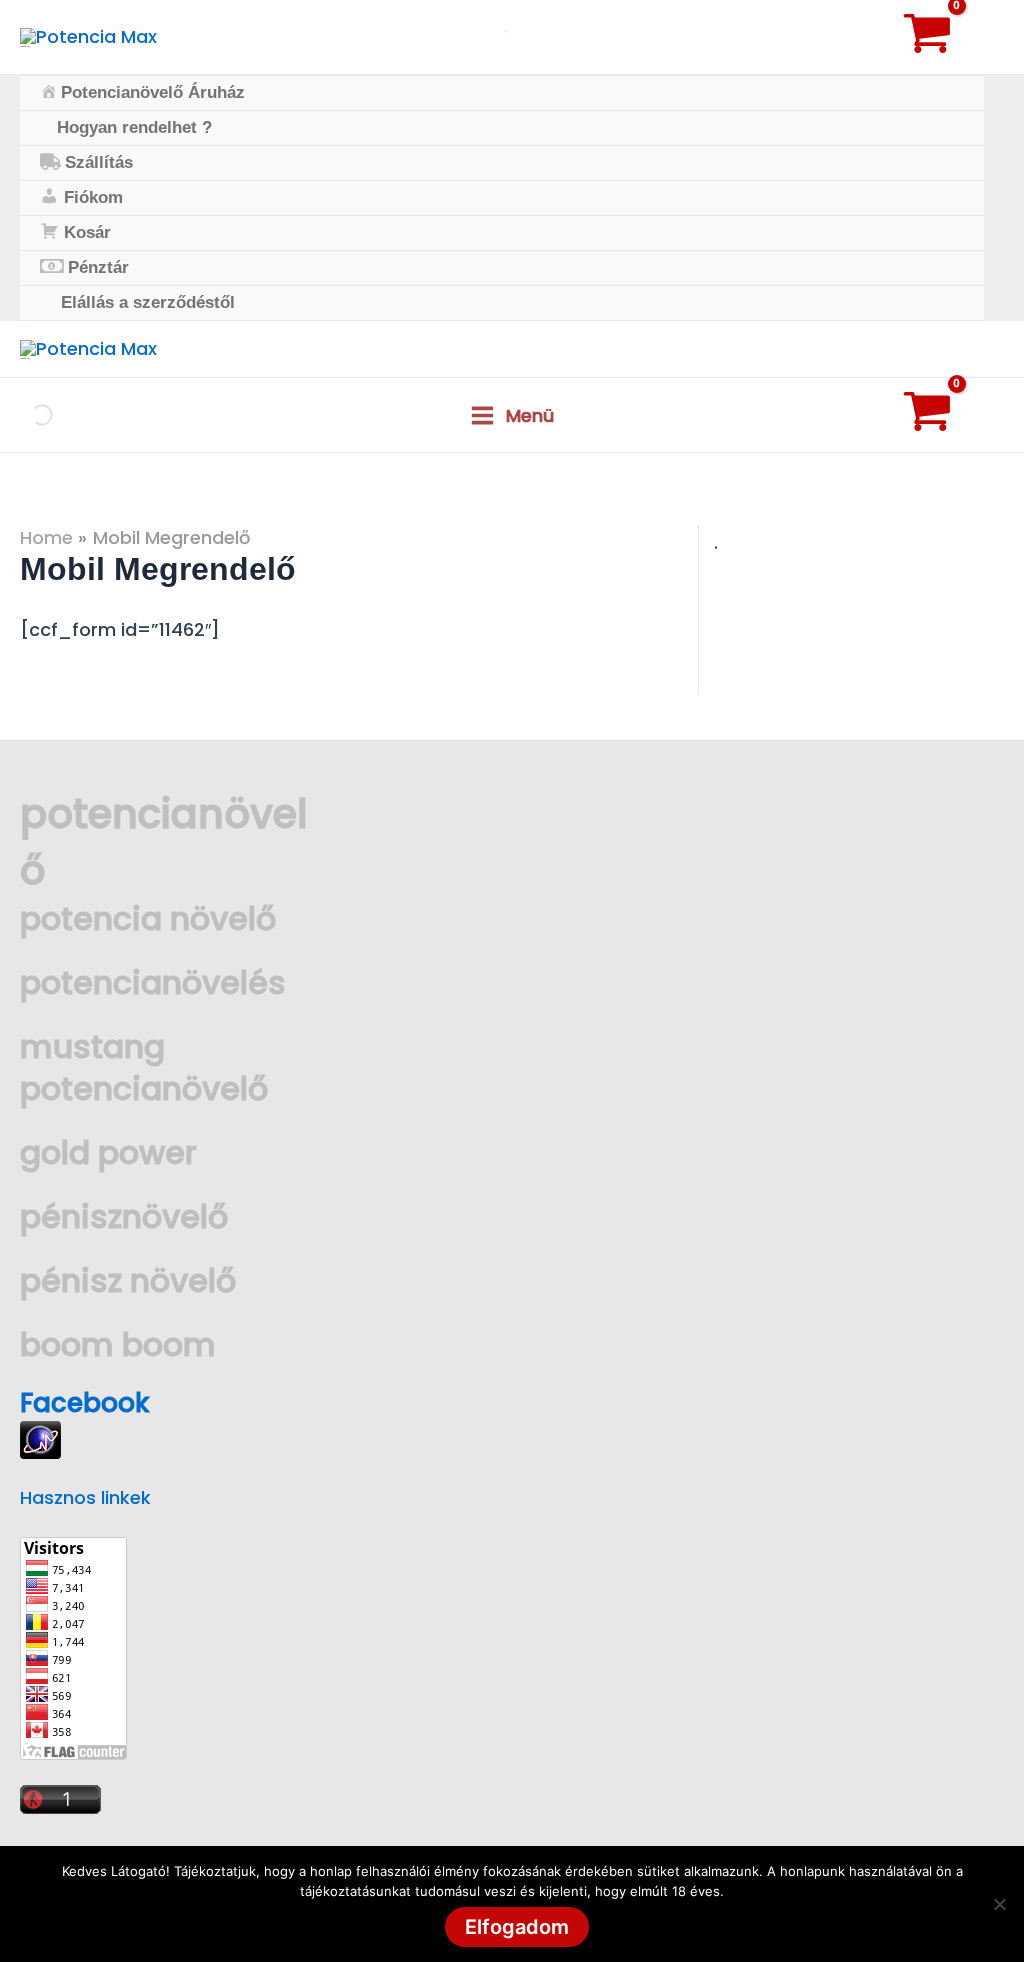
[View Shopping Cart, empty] (949, 36)
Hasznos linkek (85, 1497)
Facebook (85, 1403)
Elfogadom (517, 1927)
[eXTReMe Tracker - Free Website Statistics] (40, 1438)
